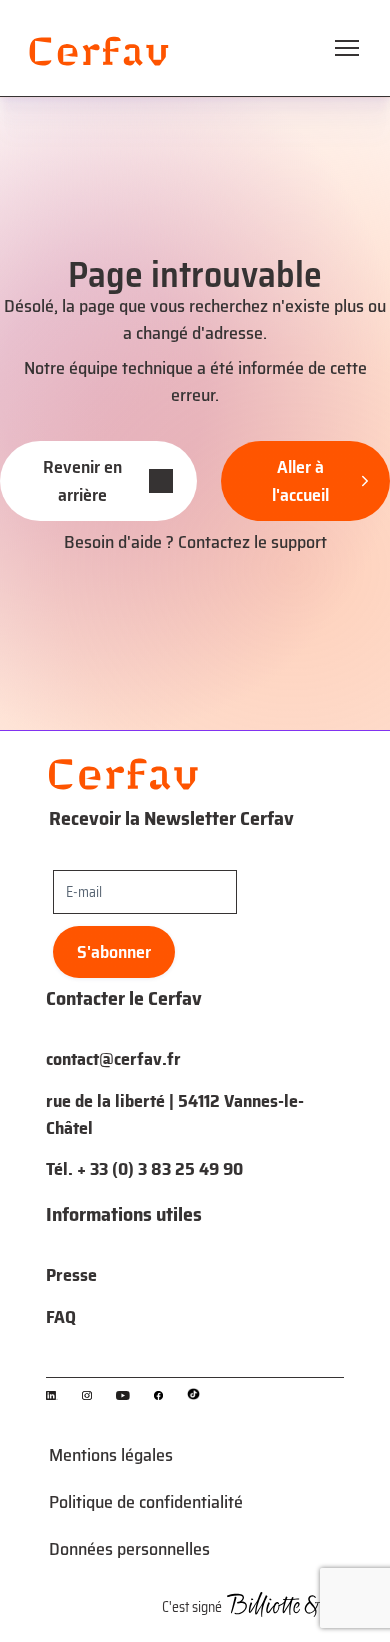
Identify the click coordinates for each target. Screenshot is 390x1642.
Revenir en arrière (82, 481)
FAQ (61, 1317)
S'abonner (114, 952)
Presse (71, 1275)
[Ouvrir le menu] (347, 48)
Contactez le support (252, 542)
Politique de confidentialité (146, 1502)
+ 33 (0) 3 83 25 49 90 (160, 1169)
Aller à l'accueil (300, 481)
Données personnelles (129, 1549)
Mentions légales (111, 1455)
